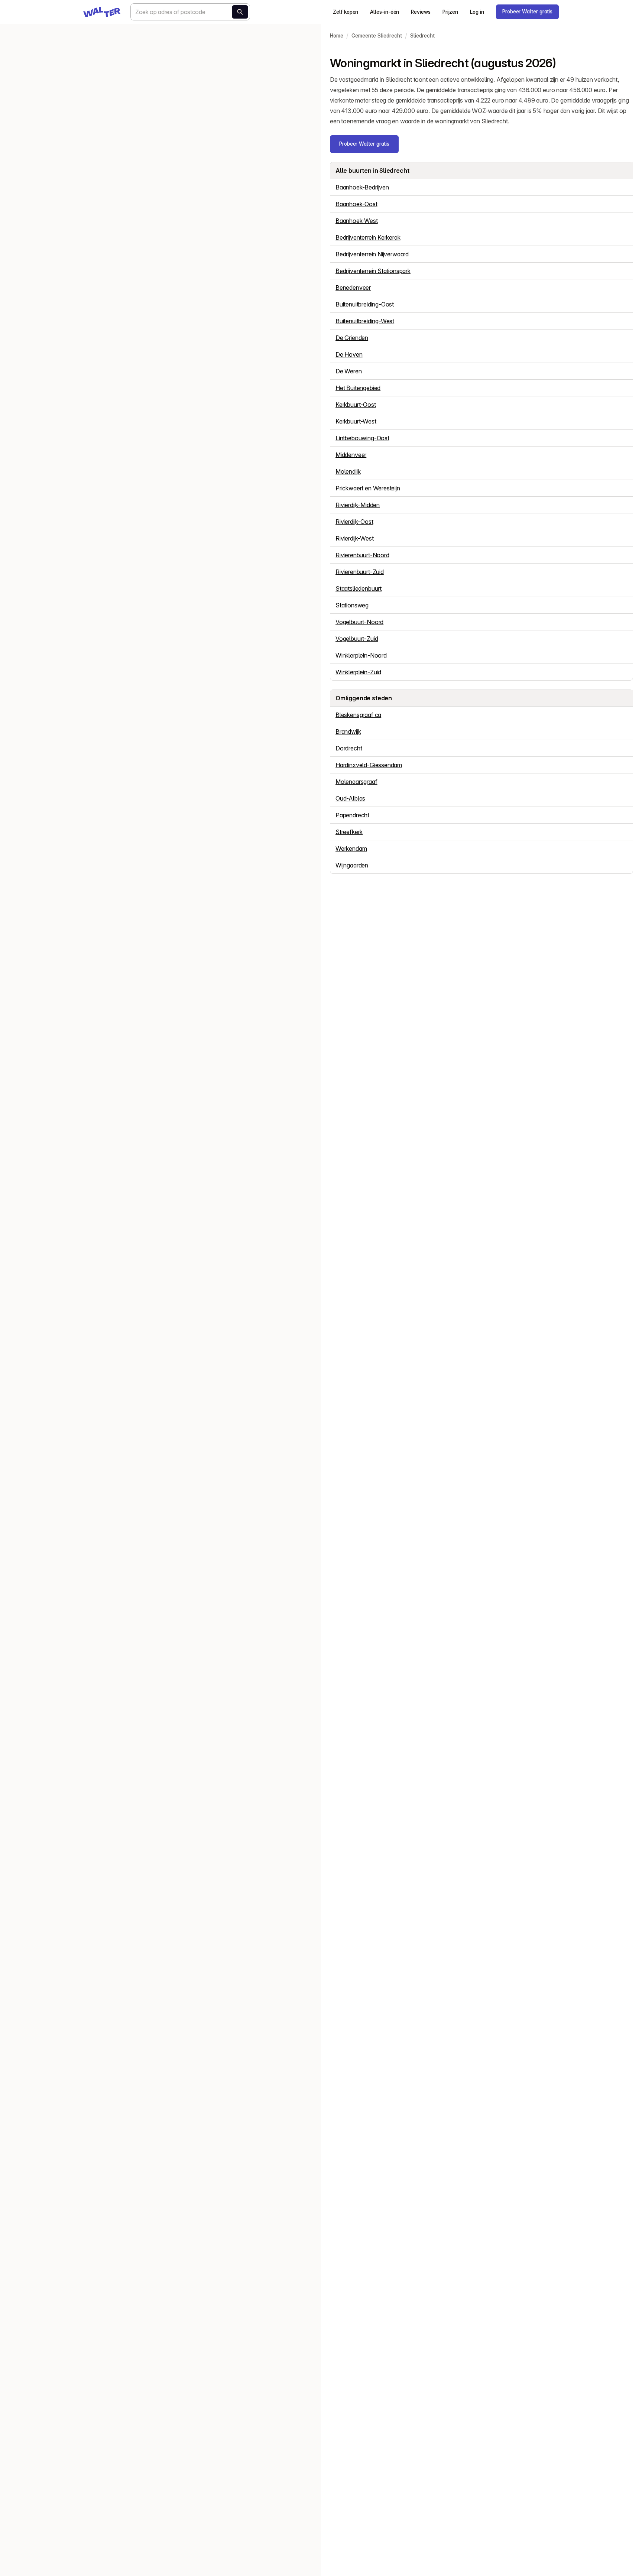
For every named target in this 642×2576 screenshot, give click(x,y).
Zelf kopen (346, 12)
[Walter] (102, 12)
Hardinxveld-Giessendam (369, 765)
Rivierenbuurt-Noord (362, 555)
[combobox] (190, 12)
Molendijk (348, 471)
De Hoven (349, 354)
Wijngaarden (352, 865)
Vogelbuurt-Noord (359, 622)
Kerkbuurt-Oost (356, 405)
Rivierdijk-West (354, 538)
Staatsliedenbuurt (359, 588)
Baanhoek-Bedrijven (362, 187)
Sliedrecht (422, 36)
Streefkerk (349, 832)
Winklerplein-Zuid (358, 672)
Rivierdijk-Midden (358, 505)
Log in (477, 12)
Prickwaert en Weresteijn (368, 488)
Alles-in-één (385, 12)
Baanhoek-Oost (356, 204)
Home (337, 36)
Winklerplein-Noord (361, 655)
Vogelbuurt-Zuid (357, 639)
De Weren (349, 371)
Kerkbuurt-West (356, 421)
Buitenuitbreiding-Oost (365, 304)
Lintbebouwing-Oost (362, 438)
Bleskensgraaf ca (358, 715)
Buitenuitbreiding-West (365, 321)
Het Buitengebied (358, 388)
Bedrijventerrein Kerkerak (368, 237)
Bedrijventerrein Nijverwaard (372, 254)
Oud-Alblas (350, 798)
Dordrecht (349, 748)
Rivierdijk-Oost (354, 522)
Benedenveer (353, 288)
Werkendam (351, 849)
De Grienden (352, 338)
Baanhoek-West (357, 221)
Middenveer (351, 455)
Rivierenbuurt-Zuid (360, 572)
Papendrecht (352, 815)
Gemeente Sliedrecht (377, 36)
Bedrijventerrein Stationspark (373, 271)
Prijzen (450, 12)
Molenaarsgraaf (356, 782)
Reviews (421, 12)
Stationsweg (352, 605)
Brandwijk (348, 731)
